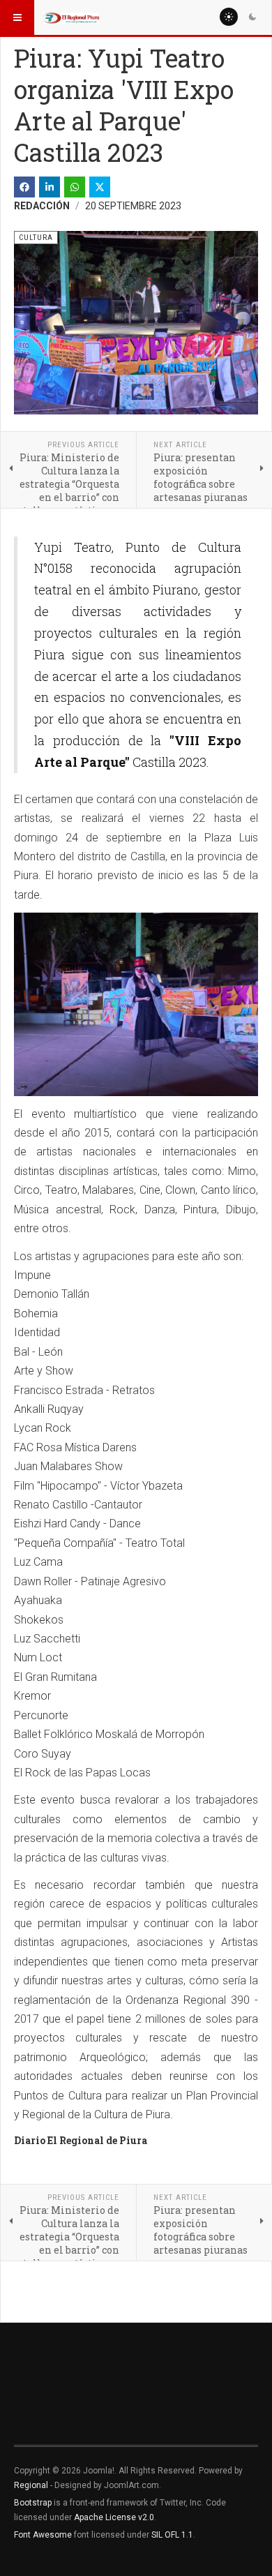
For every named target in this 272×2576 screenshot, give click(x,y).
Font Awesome (43, 2535)
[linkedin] (50, 187)
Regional (31, 2485)
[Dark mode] (252, 17)
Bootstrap (33, 2503)
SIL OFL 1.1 (172, 2535)
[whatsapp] (75, 187)
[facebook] (24, 187)
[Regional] (71, 17)
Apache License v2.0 (114, 2517)
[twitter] (100, 187)
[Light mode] (229, 17)
